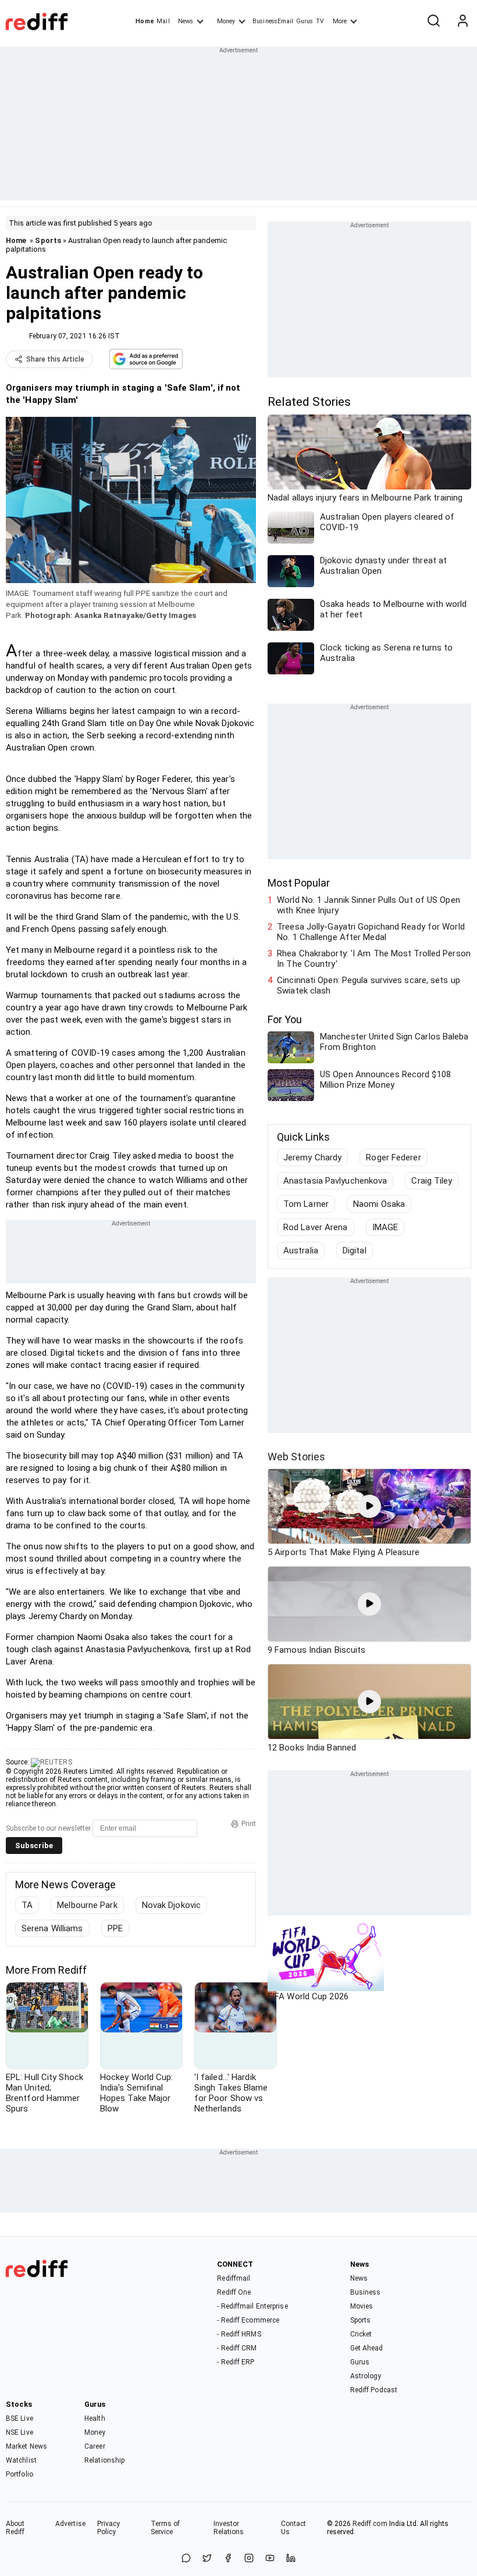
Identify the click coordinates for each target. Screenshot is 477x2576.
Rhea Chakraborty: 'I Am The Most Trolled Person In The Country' (374, 959)
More (340, 21)
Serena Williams (52, 1928)
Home (145, 21)
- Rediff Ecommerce (248, 2320)
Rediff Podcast (374, 2390)
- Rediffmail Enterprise (252, 2306)
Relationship (104, 2460)
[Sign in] (462, 22)
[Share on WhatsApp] (186, 2559)
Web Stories (296, 1457)
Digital (355, 1251)
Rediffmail (234, 2278)
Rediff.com (370, 2524)
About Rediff (15, 2528)
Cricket (361, 2334)
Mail (163, 21)
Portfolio (19, 2474)
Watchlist (21, 2460)
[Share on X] (207, 2559)
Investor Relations (229, 2528)
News (186, 21)
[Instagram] (249, 2559)
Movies (362, 2306)
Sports (48, 240)
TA (27, 1905)
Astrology (366, 2376)
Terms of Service (165, 2528)
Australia (301, 1251)
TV (320, 21)
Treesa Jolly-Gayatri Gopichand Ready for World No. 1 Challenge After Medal (371, 932)
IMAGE (385, 1227)
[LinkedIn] (291, 2559)
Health (95, 2418)
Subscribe (34, 1846)
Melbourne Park (87, 1905)
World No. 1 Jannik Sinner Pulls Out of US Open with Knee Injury (369, 905)
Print (249, 1824)
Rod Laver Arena (316, 1227)
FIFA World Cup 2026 (308, 1996)
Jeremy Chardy (312, 1157)
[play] (369, 1506)
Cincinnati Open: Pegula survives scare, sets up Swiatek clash (369, 985)
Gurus (305, 21)
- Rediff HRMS (239, 2334)
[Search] (433, 22)
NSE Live (19, 2432)
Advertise (70, 2524)
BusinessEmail (273, 21)
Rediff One (234, 2292)
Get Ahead (367, 2348)
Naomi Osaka (379, 1204)
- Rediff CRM (237, 2348)
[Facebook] (228, 2559)
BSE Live (19, 2418)
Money (226, 21)
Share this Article (55, 359)
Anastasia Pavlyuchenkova (335, 1181)
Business (366, 2292)
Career (95, 2446)
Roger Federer (393, 1157)
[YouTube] (270, 2559)
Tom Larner (306, 1204)
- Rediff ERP (236, 2362)
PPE (115, 1928)
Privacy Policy (109, 2528)
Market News (26, 2446)
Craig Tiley (432, 1181)
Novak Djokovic (171, 1905)
